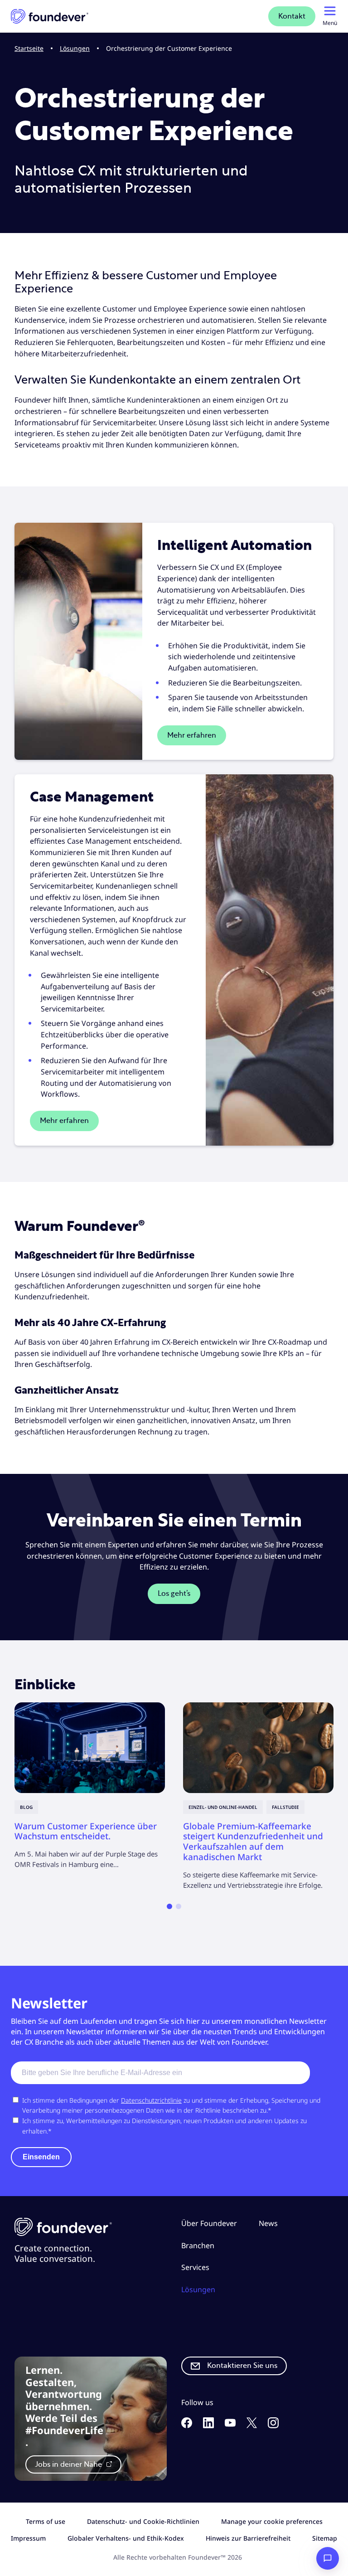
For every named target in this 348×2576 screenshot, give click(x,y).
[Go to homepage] (50, 16)
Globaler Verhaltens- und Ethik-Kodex (126, 2538)
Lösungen (75, 48)
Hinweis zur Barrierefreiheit (248, 2538)
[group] (90, 1786)
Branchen (198, 2245)
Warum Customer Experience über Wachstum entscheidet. (86, 1831)
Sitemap (325, 2538)
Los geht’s (174, 1594)
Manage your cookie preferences (272, 2521)
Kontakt (292, 16)
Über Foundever (209, 2223)
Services (195, 2267)
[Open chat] (328, 2558)
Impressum (28, 2538)
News (268, 2223)
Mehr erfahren (192, 735)
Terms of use (46, 2521)
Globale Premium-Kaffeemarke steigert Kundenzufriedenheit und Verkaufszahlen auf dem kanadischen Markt (253, 1842)
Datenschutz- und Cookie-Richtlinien (143, 2521)
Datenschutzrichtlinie (151, 2100)
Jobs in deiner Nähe (69, 2464)
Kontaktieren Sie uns (242, 2366)
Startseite (29, 48)
